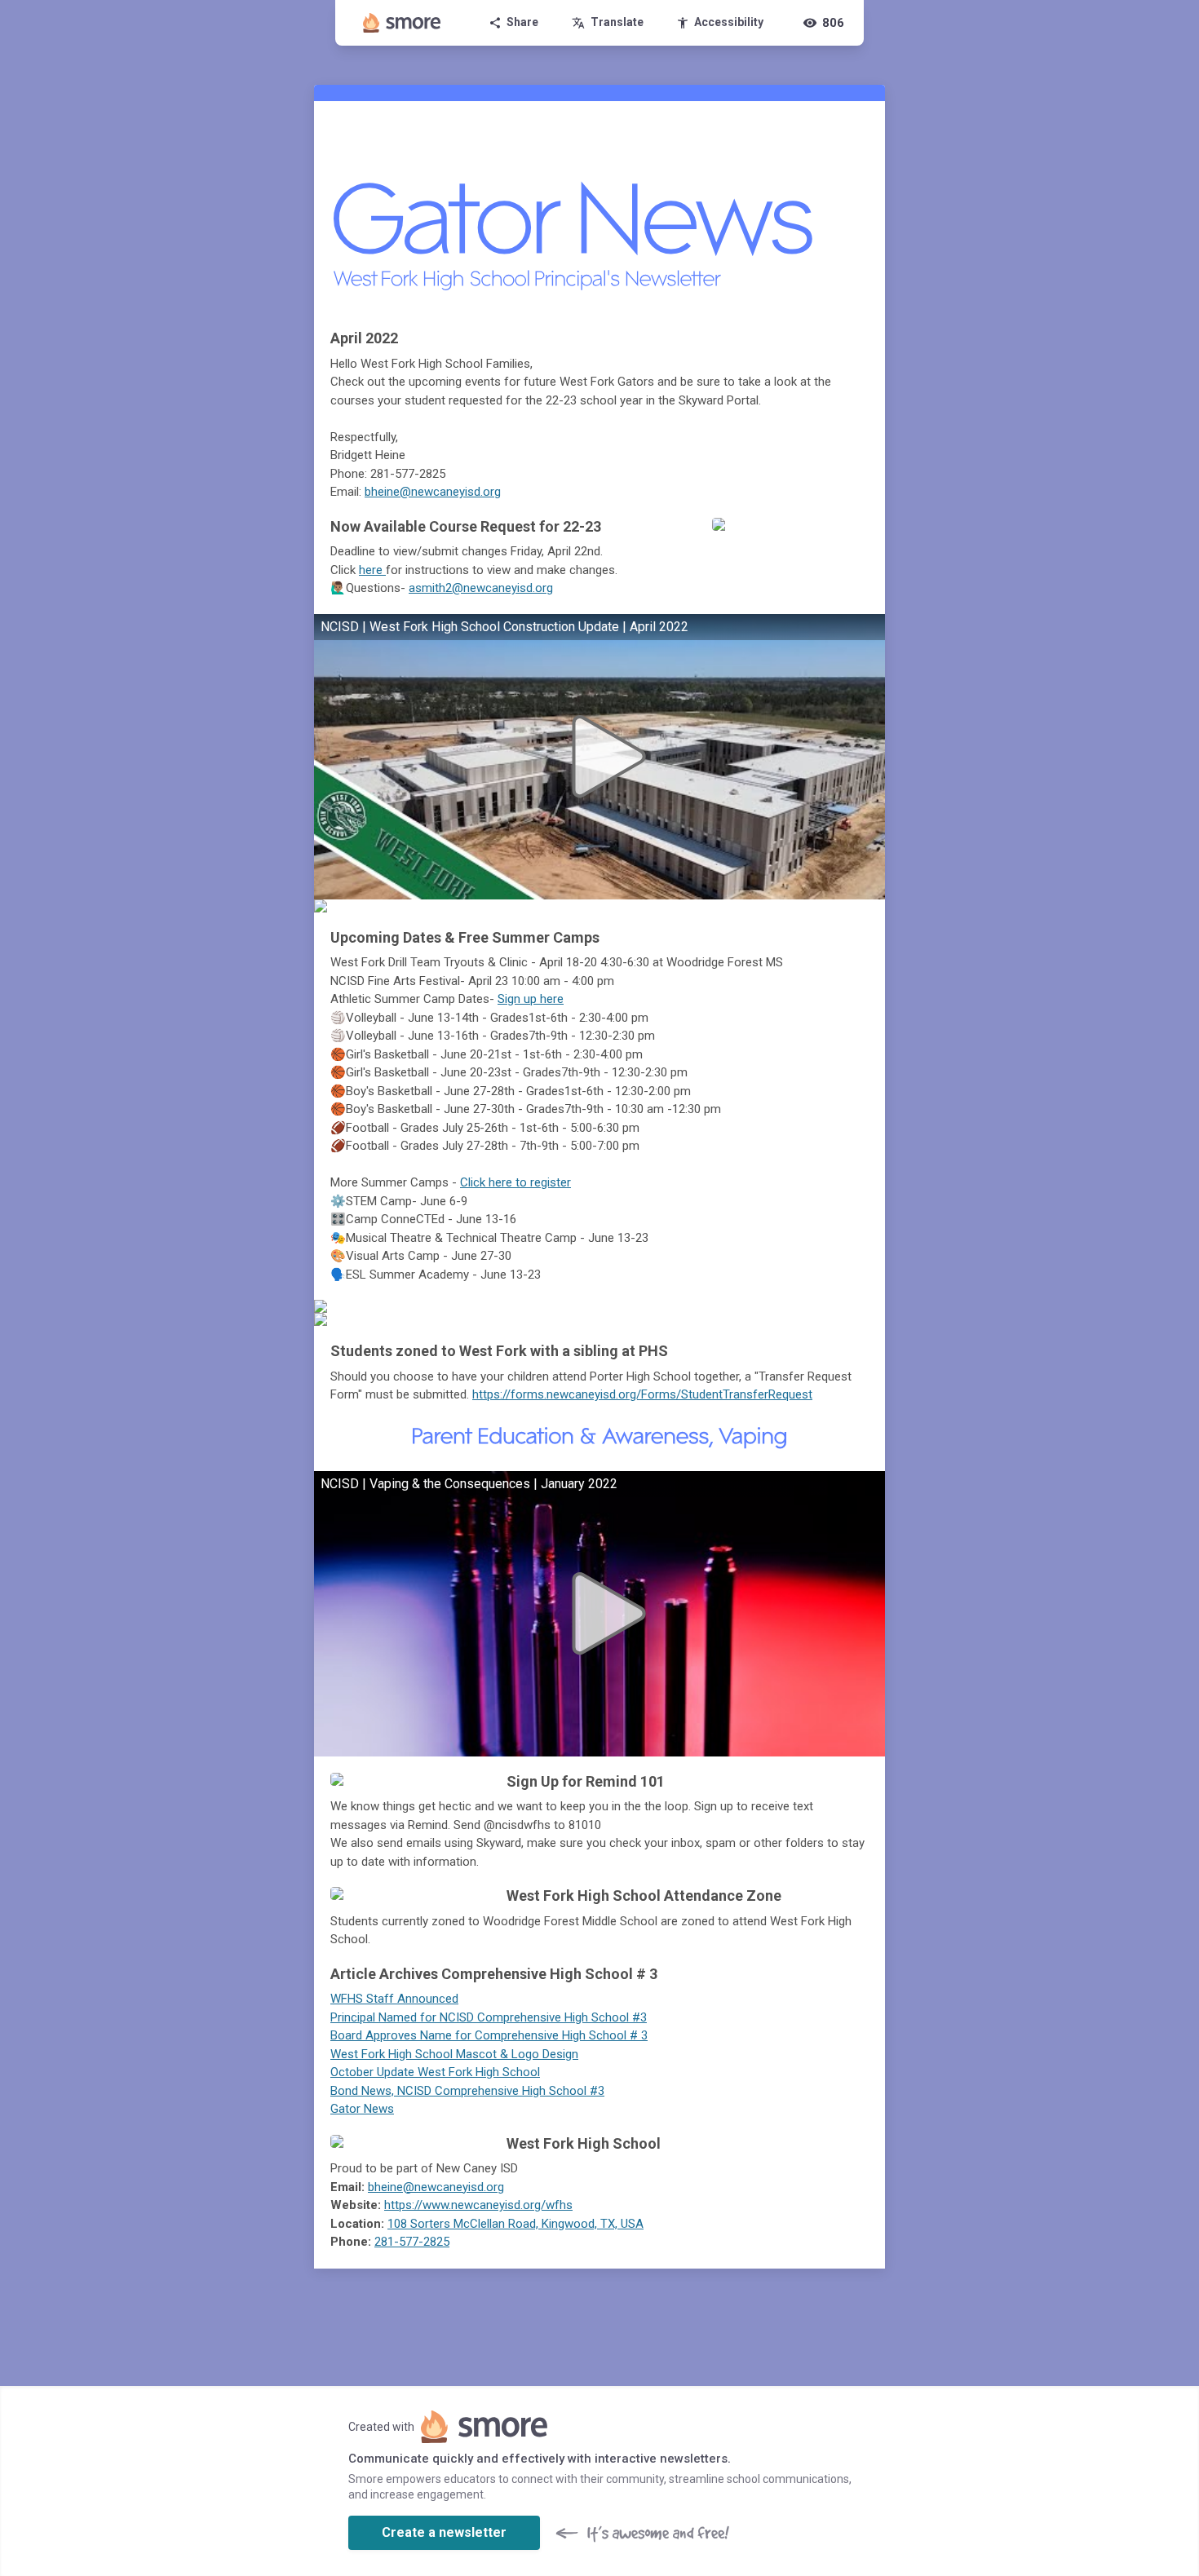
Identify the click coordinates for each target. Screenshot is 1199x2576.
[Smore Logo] (402, 23)
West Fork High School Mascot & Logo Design (454, 2054)
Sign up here (531, 999)
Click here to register (515, 1182)
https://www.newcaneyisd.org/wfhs (478, 2205)
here (372, 570)
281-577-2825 (412, 2242)
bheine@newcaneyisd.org (433, 492)
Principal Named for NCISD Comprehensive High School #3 (489, 2017)
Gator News (362, 2109)
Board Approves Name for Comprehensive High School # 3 (489, 2035)
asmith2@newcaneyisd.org (481, 588)
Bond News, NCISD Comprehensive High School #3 (467, 2091)
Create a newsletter (444, 2532)
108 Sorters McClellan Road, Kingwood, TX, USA (515, 2224)
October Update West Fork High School (435, 2072)
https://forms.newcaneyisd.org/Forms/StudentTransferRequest (642, 1394)
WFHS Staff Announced (394, 1999)
